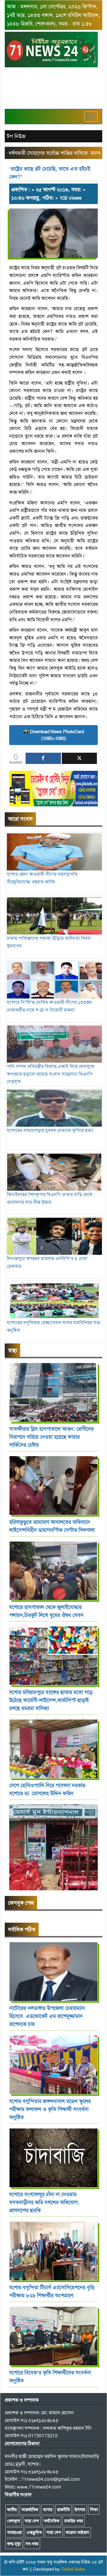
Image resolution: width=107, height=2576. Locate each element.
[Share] (43, 758)
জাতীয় (12, 2510)
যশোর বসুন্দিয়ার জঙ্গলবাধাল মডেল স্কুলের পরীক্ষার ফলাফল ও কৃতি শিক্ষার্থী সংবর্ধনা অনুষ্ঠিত (50, 2109)
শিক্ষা (94, 2510)
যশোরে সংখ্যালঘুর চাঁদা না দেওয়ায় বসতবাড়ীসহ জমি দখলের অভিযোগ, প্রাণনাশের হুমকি (44, 2202)
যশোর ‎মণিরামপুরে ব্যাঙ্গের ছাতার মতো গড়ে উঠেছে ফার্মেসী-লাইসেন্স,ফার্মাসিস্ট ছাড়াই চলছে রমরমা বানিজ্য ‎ (51, 1700)
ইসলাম (80, 2510)
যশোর (48, 2510)
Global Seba (73, 2569)
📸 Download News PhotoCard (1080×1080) (53, 735)
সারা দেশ (32, 2521)
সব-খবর (32, 2544)
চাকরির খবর (74, 2521)
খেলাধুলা (14, 2521)
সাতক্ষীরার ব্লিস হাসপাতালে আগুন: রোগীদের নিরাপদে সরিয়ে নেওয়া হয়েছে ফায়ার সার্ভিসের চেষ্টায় (51, 1437)
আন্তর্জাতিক (30, 2510)
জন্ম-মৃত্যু (14, 2544)
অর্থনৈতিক (52, 2521)
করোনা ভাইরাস (77, 2532)
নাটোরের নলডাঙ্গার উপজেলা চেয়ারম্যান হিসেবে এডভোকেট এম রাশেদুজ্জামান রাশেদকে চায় (47, 2016)
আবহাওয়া (14, 2532)
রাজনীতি (63, 2510)
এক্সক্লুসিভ (34, 2532)
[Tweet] (80, 758)
